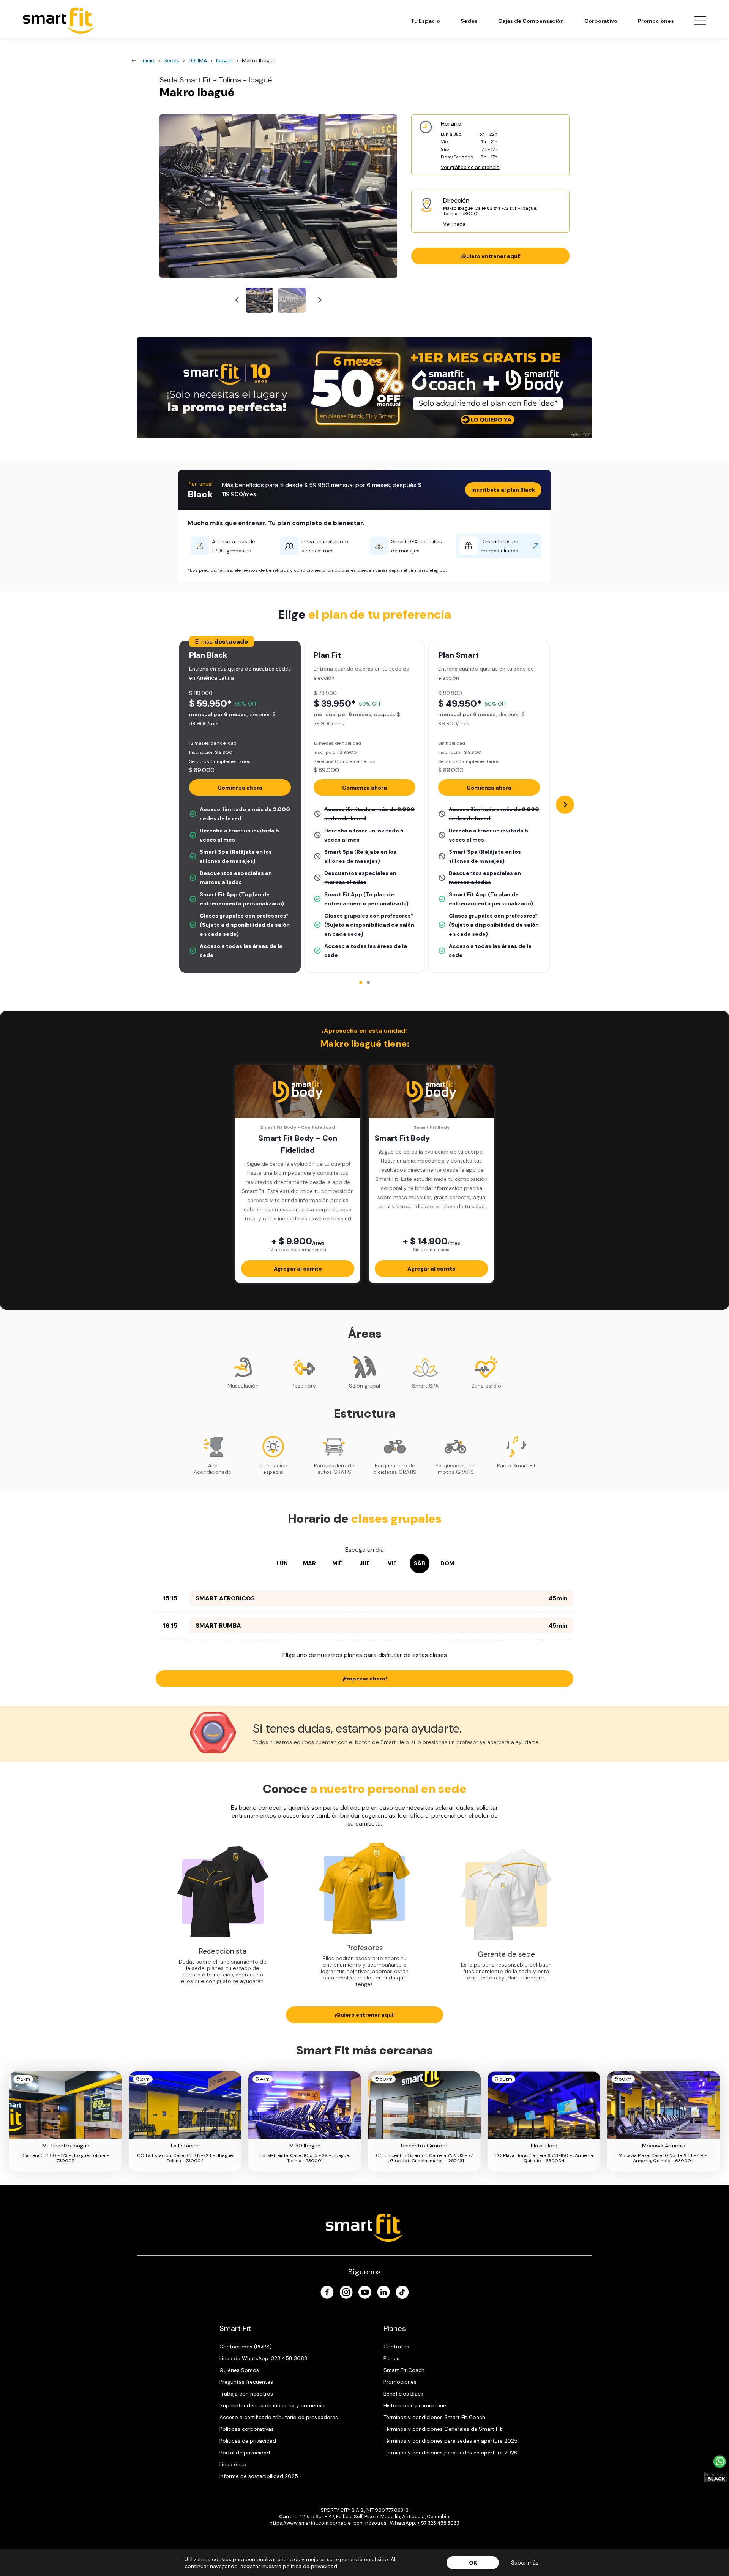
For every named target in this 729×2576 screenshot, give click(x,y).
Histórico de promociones (416, 2405)
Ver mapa (454, 224)
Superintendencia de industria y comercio (272, 2405)
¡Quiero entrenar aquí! (490, 256)
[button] (259, 300)
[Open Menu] (700, 21)
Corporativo (601, 21)
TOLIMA (198, 60)
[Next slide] (319, 300)
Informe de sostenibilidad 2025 (259, 2476)
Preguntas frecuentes (246, 2382)
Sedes (469, 21)
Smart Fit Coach (404, 2370)
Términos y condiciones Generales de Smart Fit (443, 2429)
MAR (309, 1563)
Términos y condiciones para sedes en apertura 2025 (450, 2441)
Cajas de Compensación (531, 21)
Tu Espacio (425, 21)
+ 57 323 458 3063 (438, 2523)
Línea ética (233, 2464)
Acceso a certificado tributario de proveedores (279, 2417)
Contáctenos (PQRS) (246, 2347)
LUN (282, 1563)
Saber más (525, 2563)
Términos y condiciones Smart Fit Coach (434, 2417)
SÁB (420, 1563)
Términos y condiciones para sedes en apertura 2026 (450, 2453)
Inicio (148, 60)
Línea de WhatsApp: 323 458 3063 (263, 2358)
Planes (391, 2358)
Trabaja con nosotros (246, 2394)
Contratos (396, 2347)
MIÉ (337, 1563)
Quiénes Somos (239, 2370)
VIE (392, 1563)
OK (473, 2563)
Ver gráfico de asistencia (470, 167)
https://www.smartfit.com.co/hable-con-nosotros (328, 2523)
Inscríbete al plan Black (503, 490)
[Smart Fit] (59, 21)
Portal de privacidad (245, 2453)
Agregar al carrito (298, 1269)
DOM (447, 1563)
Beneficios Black (403, 2394)
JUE (365, 1563)
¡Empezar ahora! (365, 1679)
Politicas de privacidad (248, 2441)
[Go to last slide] (237, 300)
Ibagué (224, 60)
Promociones (656, 21)
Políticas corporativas (247, 2429)
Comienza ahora (240, 788)
